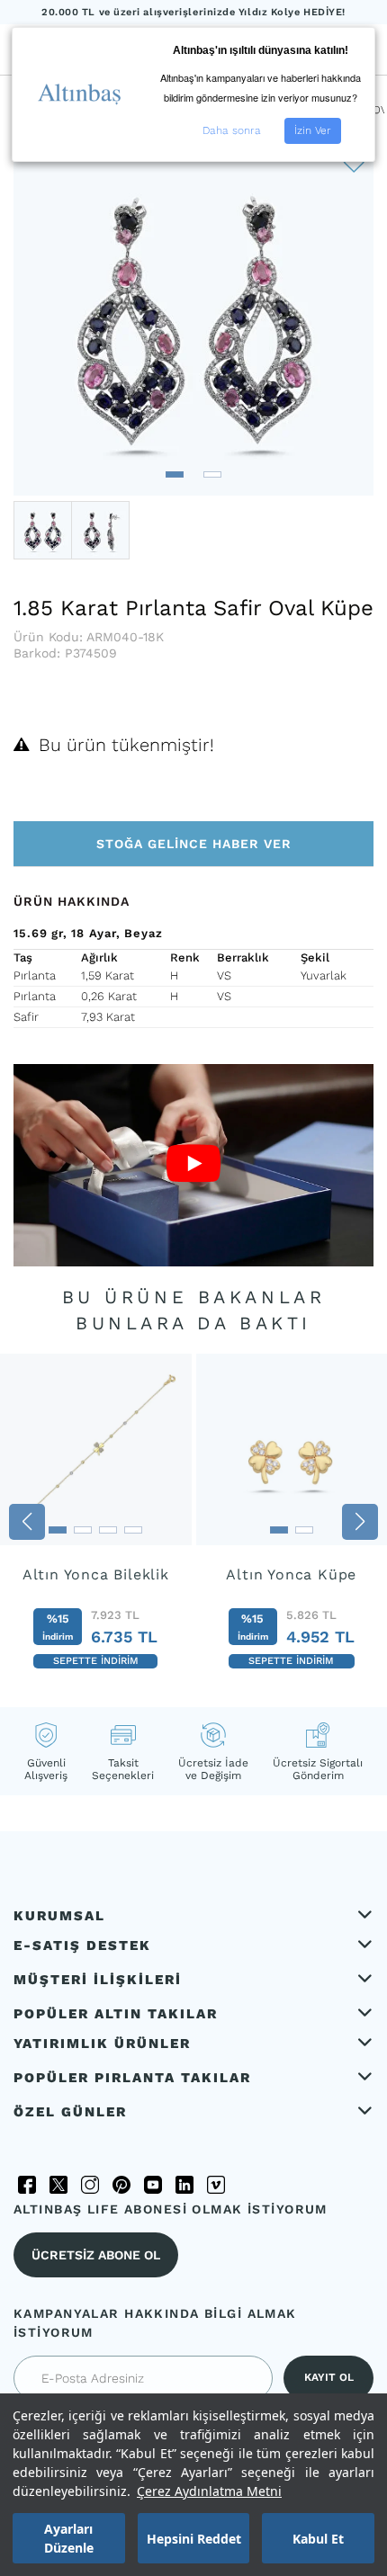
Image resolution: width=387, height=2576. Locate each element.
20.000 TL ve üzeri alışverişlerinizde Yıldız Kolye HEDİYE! (193, 12)
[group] (96, 1521)
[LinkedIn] (184, 2185)
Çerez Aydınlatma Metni (209, 2491)
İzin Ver (313, 130)
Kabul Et (318, 2539)
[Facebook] (27, 2185)
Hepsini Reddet (194, 2539)
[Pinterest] (121, 2185)
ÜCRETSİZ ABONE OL (96, 2255)
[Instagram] (90, 2185)
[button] (175, 474)
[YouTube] (153, 2185)
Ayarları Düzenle (69, 2538)
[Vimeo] (216, 2185)
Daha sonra (232, 130)
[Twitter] (58, 2185)
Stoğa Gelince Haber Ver (194, 844)
